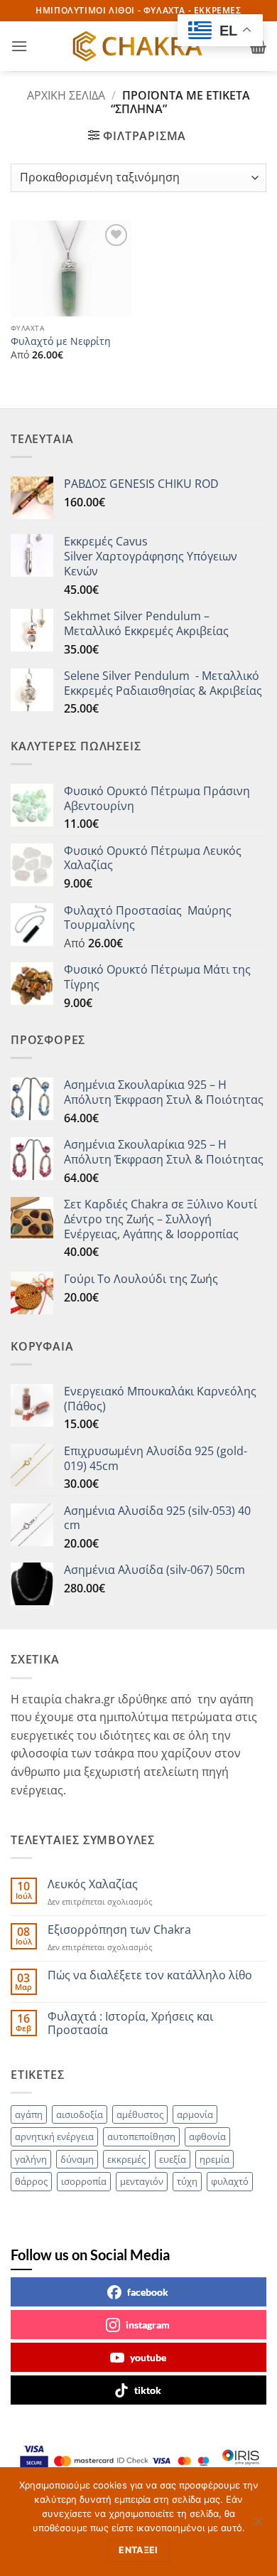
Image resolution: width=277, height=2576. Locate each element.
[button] (19, 46)
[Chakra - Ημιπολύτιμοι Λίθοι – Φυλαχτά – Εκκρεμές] (138, 46)
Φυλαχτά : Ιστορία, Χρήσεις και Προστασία (130, 2023)
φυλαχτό (230, 2181)
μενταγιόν (142, 2181)
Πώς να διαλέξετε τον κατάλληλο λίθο (150, 1975)
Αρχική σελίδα (66, 95)
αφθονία (207, 2136)
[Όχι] (258, 2526)
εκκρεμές (126, 2159)
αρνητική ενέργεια (54, 2136)
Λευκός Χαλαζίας (93, 1884)
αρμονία (195, 2114)
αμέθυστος (140, 2114)
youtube (148, 2357)
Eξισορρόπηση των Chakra (119, 1930)
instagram (148, 2325)
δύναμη (77, 2159)
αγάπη (29, 2114)
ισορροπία (84, 2181)
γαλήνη (31, 2159)
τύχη (187, 2181)
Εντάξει (138, 2550)
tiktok (148, 2390)
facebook (148, 2292)
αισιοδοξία (80, 2114)
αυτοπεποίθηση (141, 2136)
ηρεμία (214, 2159)
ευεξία (173, 2159)
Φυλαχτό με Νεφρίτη (61, 341)
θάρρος (31, 2181)
